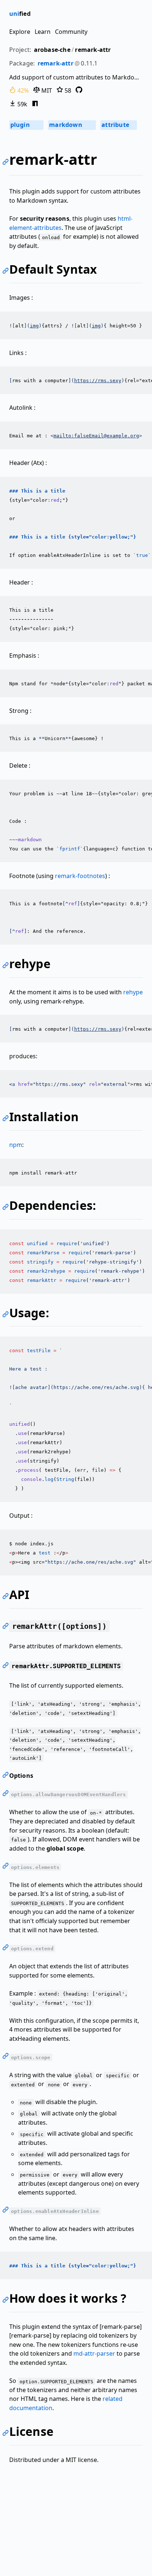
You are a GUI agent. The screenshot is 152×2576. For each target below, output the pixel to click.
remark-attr (93, 50)
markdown (71, 125)
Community (71, 32)
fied (20, 14)
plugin (26, 125)
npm (16, 1145)
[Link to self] (7, 163)
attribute (118, 125)
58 (67, 90)
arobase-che (52, 50)
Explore (20, 32)
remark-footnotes (80, 876)
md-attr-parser (94, 2353)
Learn (43, 32)
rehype (133, 992)
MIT (46, 90)
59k (22, 104)
